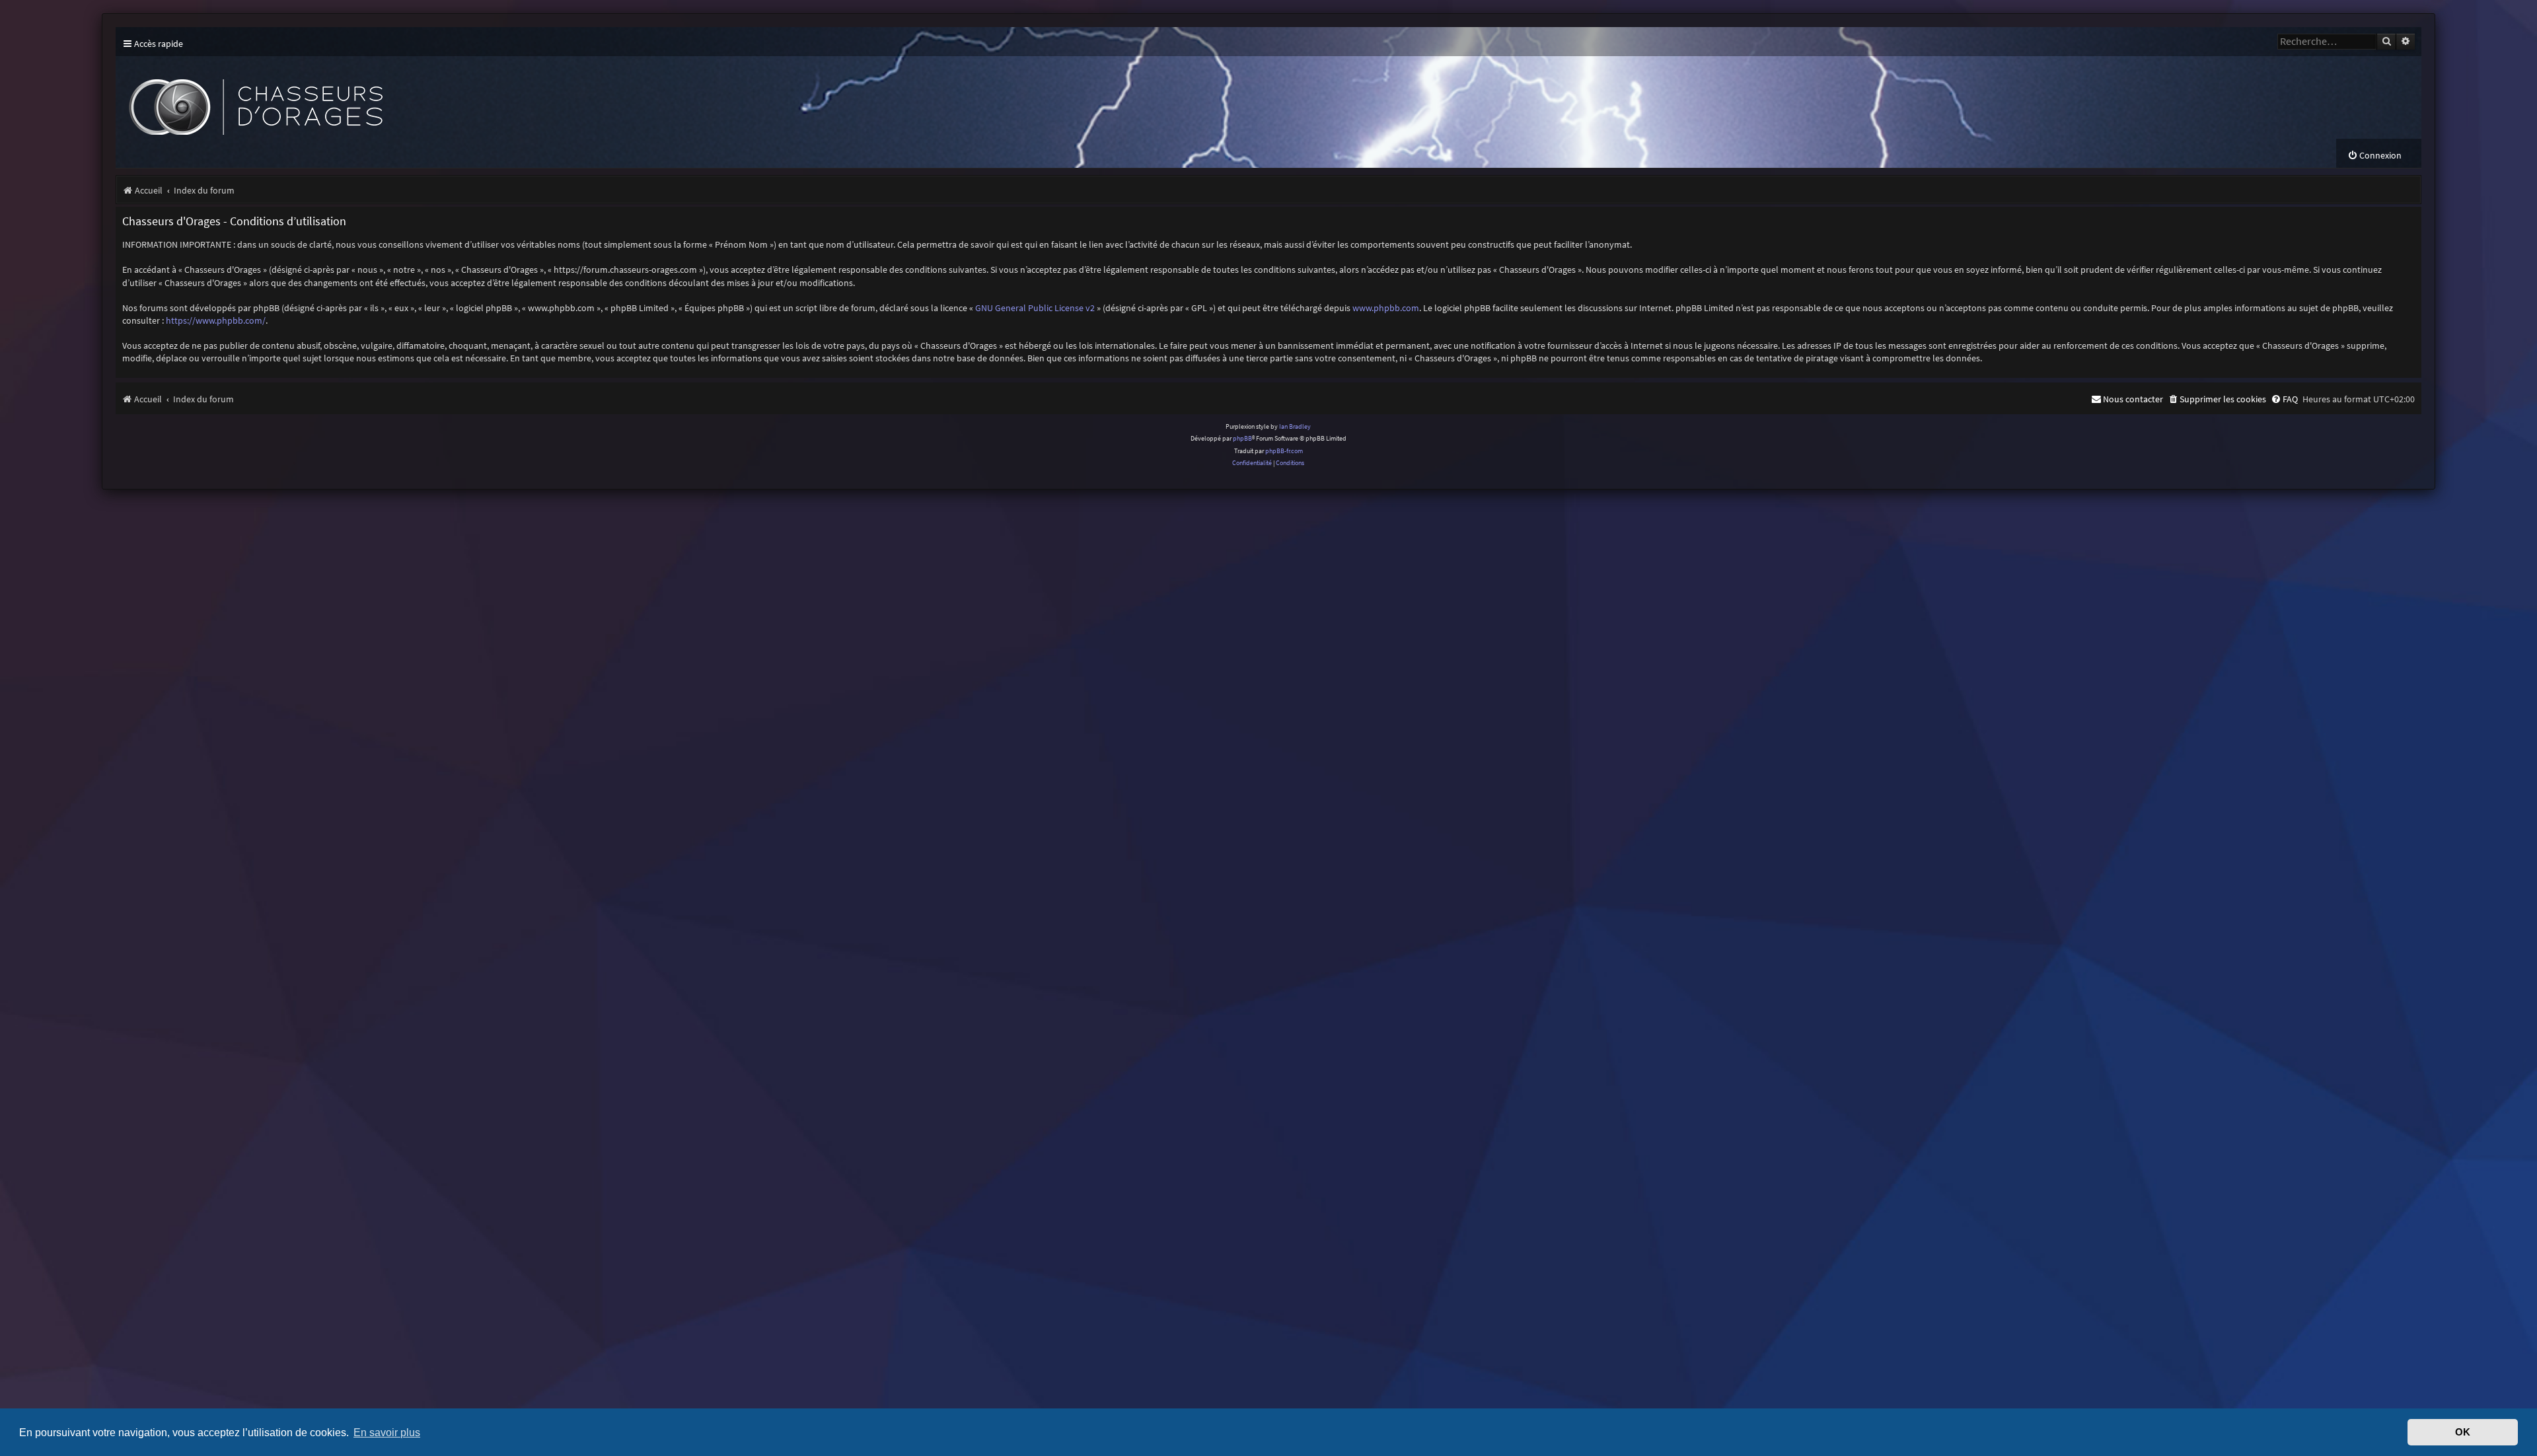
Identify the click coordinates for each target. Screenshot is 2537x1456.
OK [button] (2463, 1432)
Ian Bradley (1295, 426)
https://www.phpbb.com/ (216, 320)
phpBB (1242, 438)
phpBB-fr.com (1284, 451)
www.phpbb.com (1386, 308)
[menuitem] (2374, 156)
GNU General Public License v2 (1035, 308)
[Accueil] (360, 97)
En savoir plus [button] (387, 1432)
